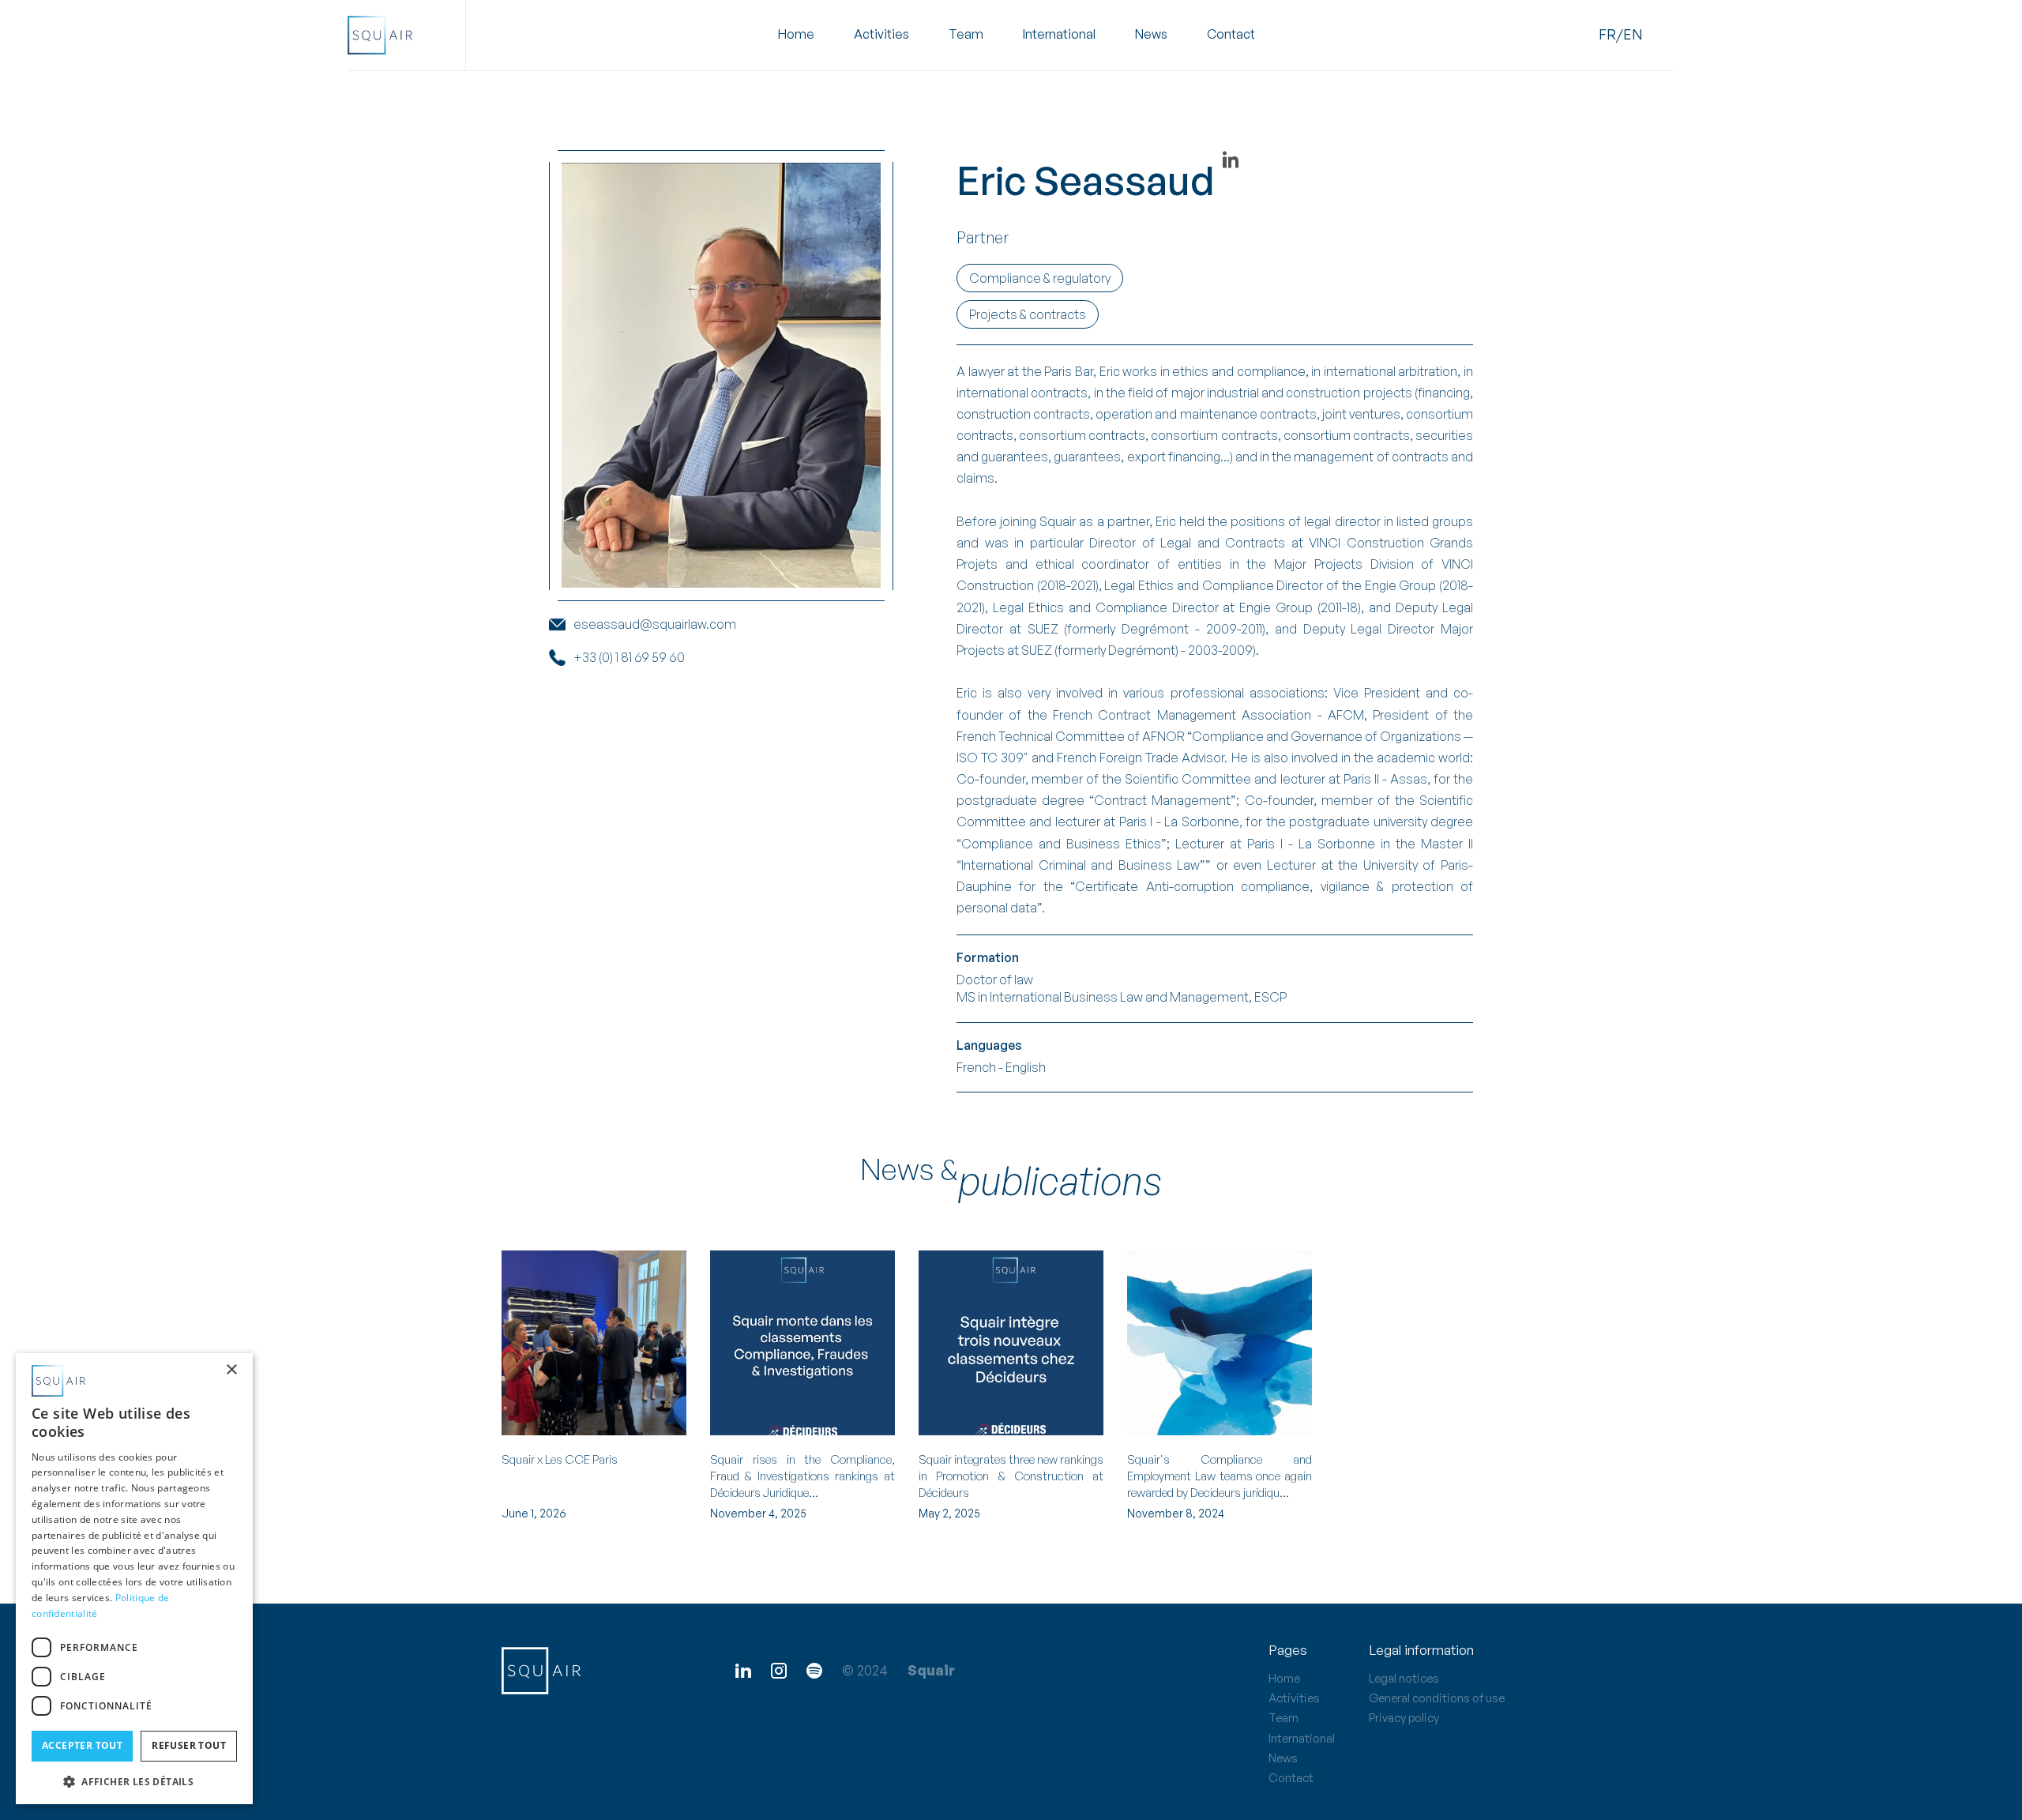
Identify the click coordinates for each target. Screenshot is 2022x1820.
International (1059, 35)
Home (796, 35)
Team (966, 35)
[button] (881, 35)
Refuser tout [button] (189, 1745)
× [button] (231, 1370)
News (1151, 35)
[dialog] (134, 1579)
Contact (1231, 35)
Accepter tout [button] (82, 1745)
